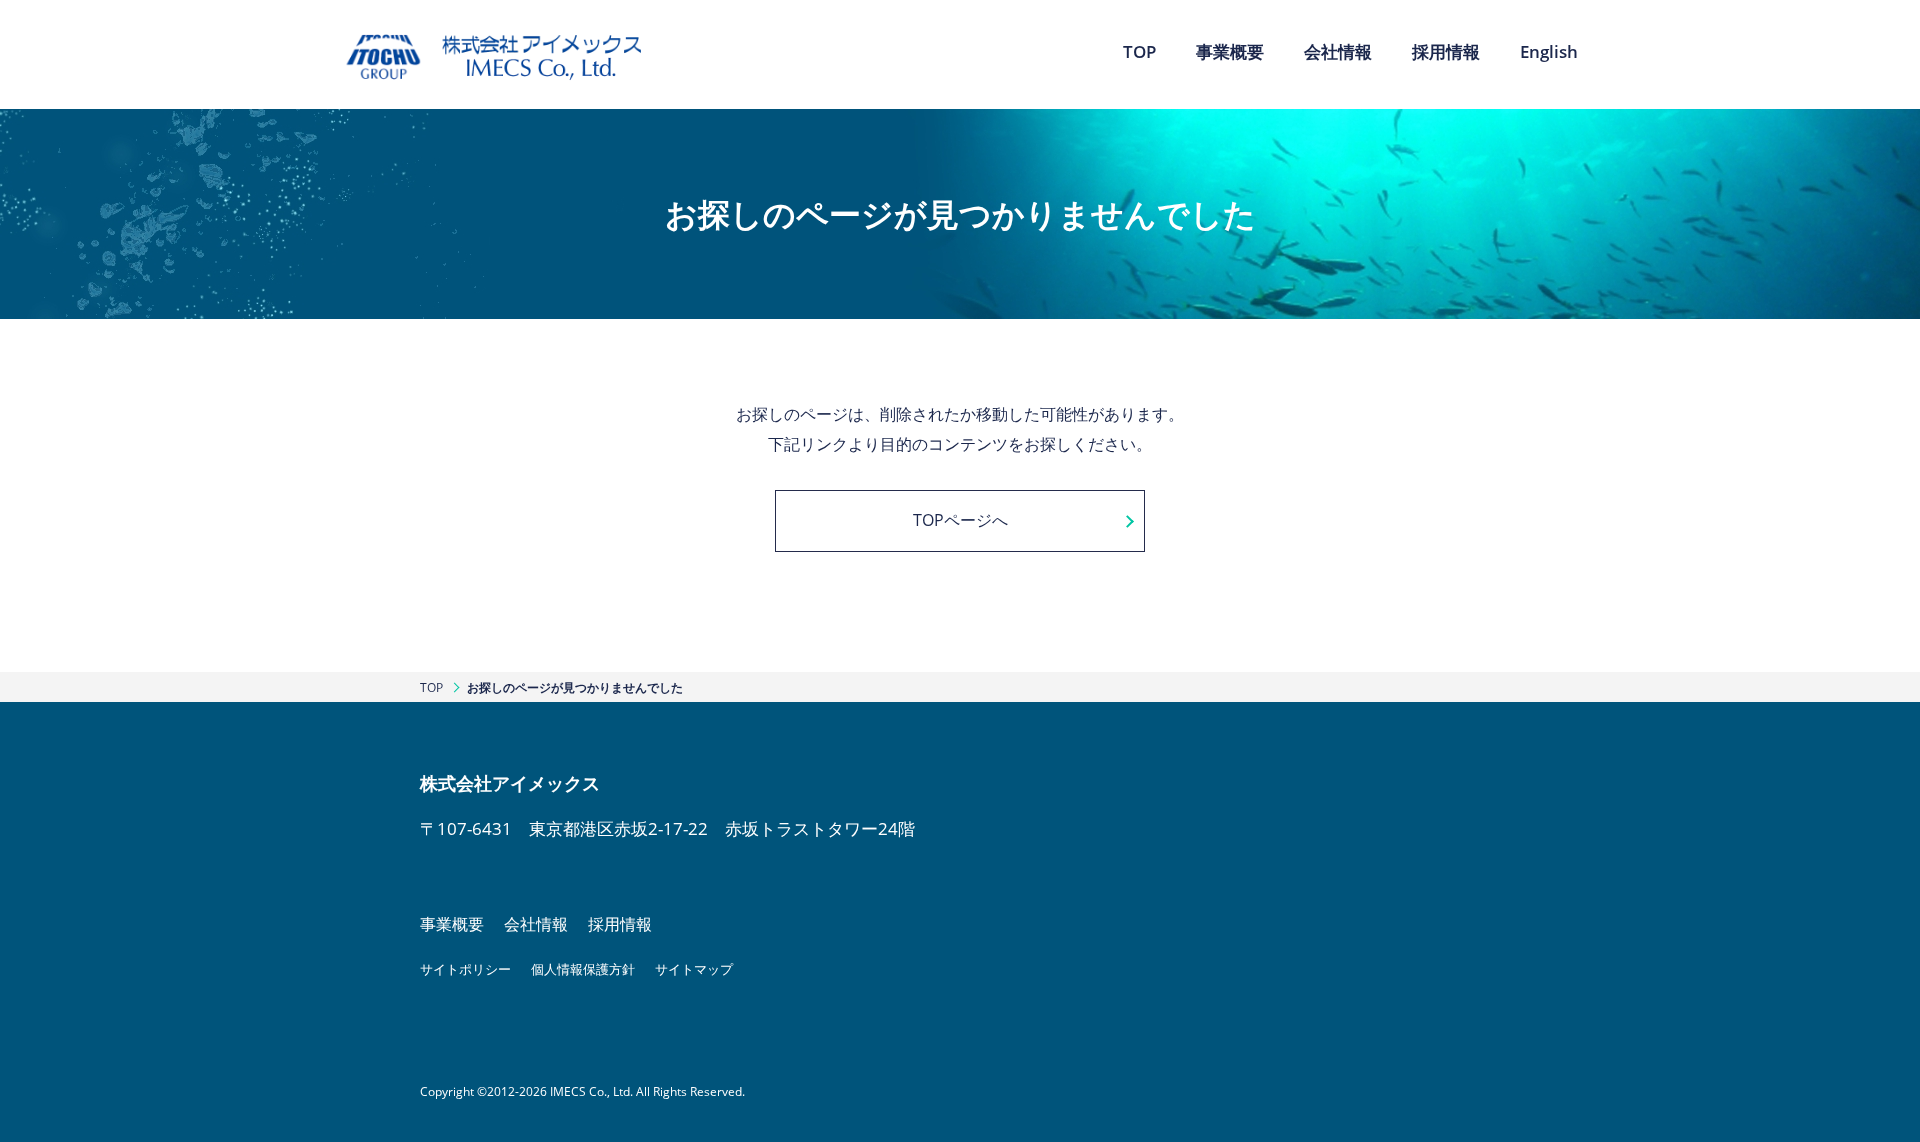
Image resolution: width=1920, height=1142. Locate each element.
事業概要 (452, 924)
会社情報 (536, 924)
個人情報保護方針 (583, 969)
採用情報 (620, 924)
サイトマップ (694, 969)
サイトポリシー (465, 969)
